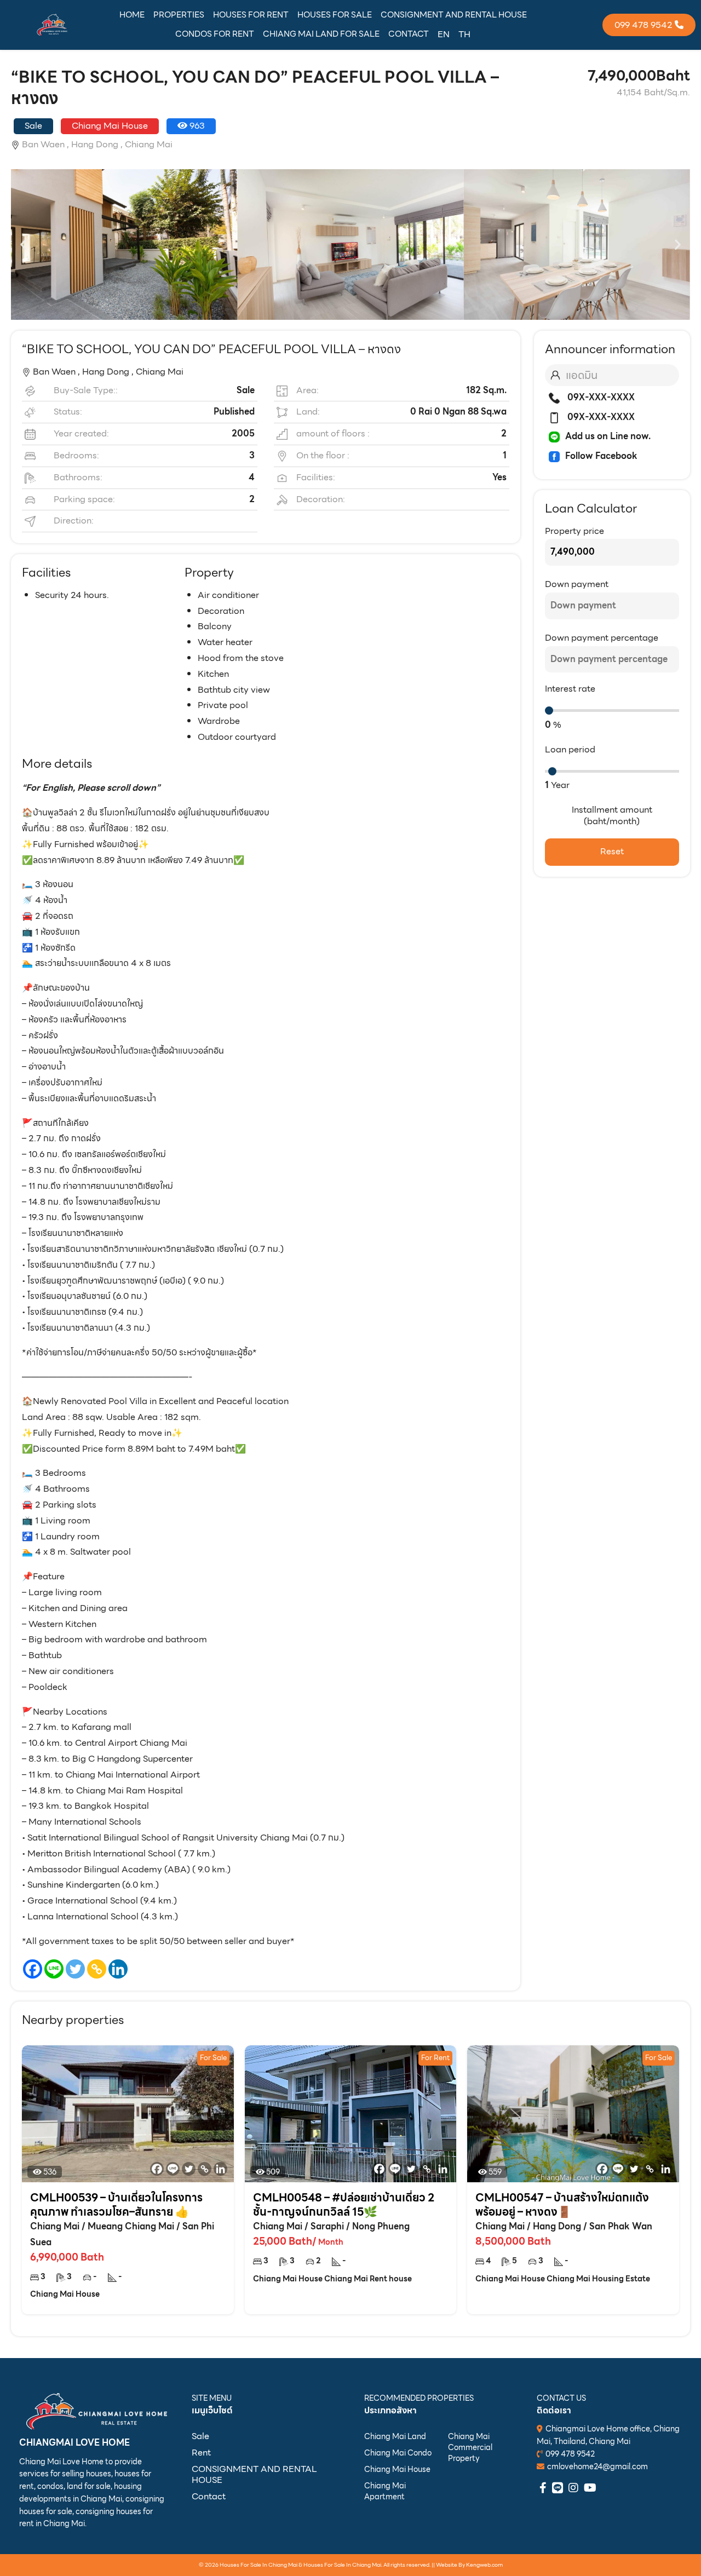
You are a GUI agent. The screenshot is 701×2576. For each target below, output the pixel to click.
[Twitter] (75, 1969)
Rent (201, 2453)
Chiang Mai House (397, 2469)
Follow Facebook (601, 456)
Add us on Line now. (608, 436)
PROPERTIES (179, 15)
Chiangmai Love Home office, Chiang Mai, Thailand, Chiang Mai (608, 2435)
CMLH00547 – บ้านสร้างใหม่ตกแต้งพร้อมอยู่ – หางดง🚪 (562, 2205)
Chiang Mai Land (395, 2436)
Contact (209, 2496)
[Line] (54, 1969)
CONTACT (409, 34)
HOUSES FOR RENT (251, 15)
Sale (200, 2436)
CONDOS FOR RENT (215, 34)
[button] (23, 245)
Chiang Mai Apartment (385, 2491)
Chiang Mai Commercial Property (470, 2447)
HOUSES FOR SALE (335, 15)
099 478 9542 (570, 2454)
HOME (132, 15)
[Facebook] (33, 1969)
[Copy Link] (97, 1969)
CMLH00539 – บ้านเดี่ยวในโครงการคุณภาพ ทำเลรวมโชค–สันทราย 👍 (116, 2205)
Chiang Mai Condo (398, 2453)
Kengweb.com (484, 2565)
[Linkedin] (118, 1969)
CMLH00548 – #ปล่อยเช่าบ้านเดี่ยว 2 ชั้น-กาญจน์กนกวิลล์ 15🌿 (344, 2205)
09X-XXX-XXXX (600, 397)
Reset (612, 851)
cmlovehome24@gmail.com (597, 2466)
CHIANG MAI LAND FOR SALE (321, 34)
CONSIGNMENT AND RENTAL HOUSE (454, 15)
